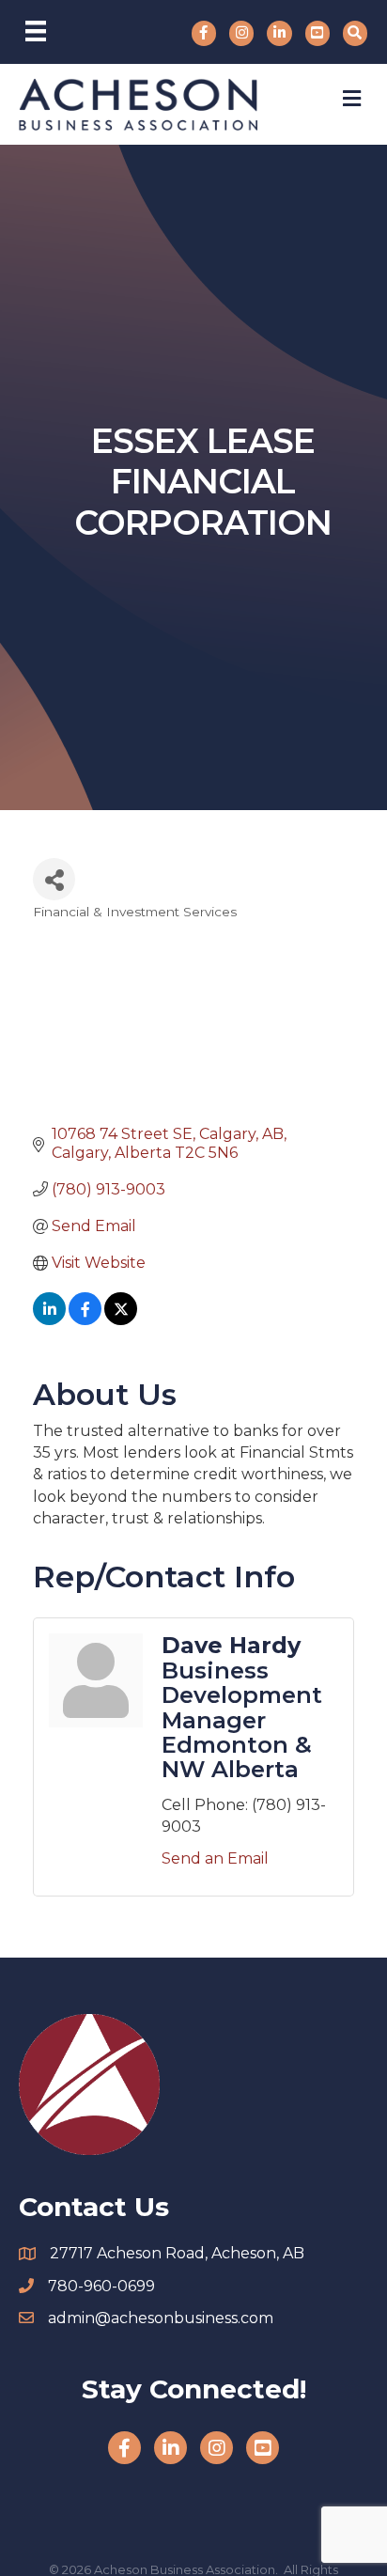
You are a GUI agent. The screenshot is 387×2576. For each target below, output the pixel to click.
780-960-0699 (101, 2286)
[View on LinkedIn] (49, 1320)
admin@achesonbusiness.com (161, 2318)
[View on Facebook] (85, 1320)
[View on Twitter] (121, 1320)
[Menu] (36, 31)
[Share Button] (54, 879)
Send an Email (215, 1858)
